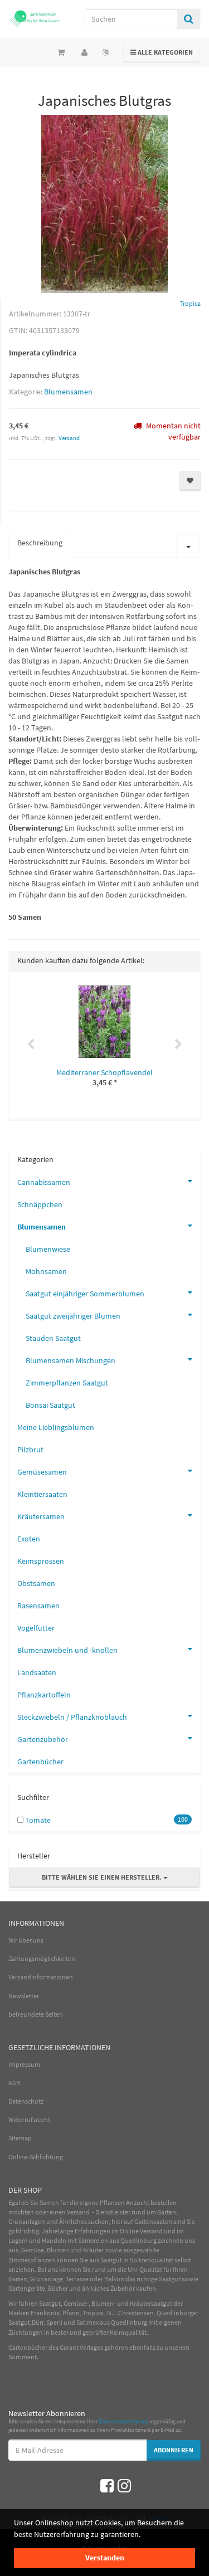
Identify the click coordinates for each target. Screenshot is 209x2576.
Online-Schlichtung (36, 2157)
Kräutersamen (41, 1516)
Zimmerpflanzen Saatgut (67, 1383)
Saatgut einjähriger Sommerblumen (85, 1294)
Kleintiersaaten (42, 1494)
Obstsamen (36, 1583)
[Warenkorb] (61, 52)
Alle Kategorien (162, 52)
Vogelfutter (36, 1628)
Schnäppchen (40, 1204)
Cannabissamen (44, 1182)
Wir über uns (26, 1940)
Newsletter (24, 1996)
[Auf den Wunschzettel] (190, 481)
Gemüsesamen (42, 1472)
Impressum (24, 2064)
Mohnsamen (46, 1271)
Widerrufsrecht (29, 2119)
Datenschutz (26, 2101)
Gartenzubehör (43, 1739)
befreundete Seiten (36, 2014)
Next (178, 1045)
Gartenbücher (40, 1762)
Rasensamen (38, 1606)
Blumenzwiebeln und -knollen (67, 1650)
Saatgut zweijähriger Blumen (73, 1316)
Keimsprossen (41, 1561)
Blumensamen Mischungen (71, 1360)
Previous (31, 1045)
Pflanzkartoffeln (44, 1695)
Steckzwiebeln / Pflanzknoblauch (72, 1717)
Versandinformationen (41, 1977)
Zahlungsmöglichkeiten (42, 1958)
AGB (14, 2083)
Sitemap (20, 2138)
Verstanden (105, 2558)
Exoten (29, 1539)
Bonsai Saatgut (50, 1405)
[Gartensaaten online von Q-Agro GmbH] (35, 18)
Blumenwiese (48, 1249)
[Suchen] (189, 19)
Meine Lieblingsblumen (56, 1427)
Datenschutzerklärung (123, 2421)
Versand (69, 438)
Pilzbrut (30, 1450)
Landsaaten (37, 1672)
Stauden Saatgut (53, 1338)
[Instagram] (124, 2486)
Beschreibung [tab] (40, 543)
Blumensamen (68, 392)
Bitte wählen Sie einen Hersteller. (103, 1877)
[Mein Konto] (84, 52)
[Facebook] (107, 2486)
